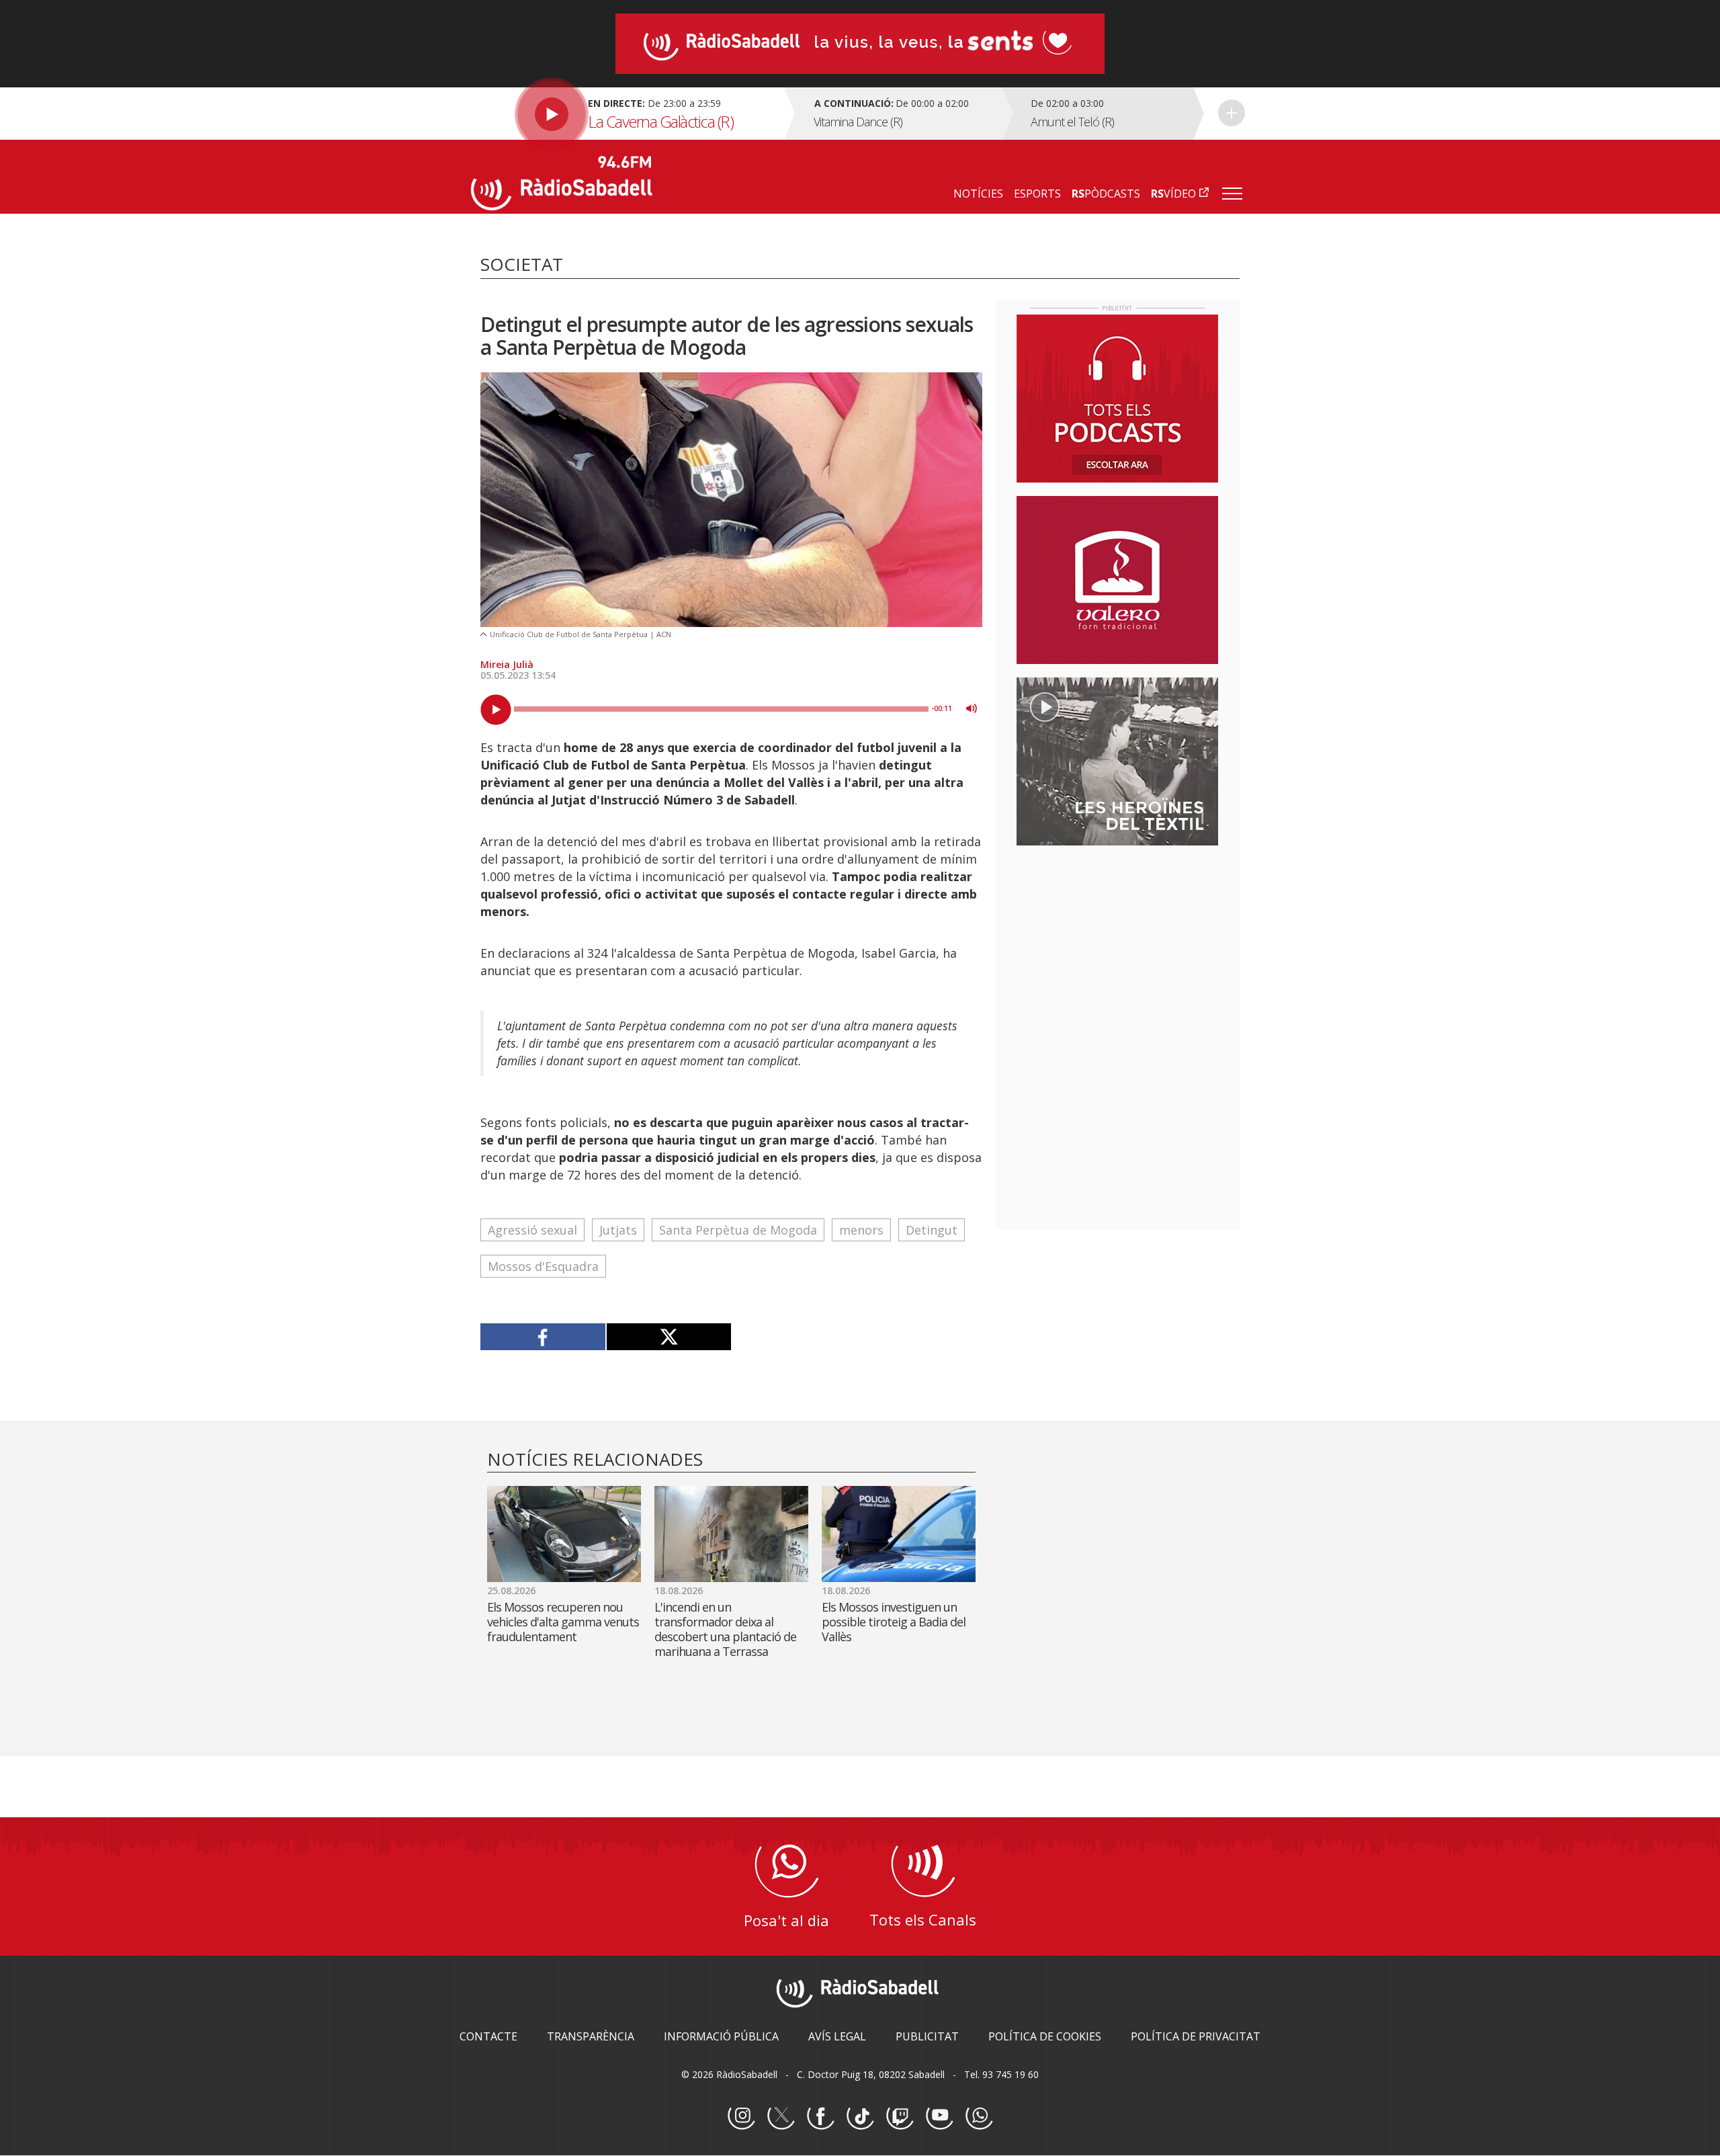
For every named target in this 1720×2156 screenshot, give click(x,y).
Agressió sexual (532, 1230)
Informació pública (721, 2036)
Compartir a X (669, 1337)
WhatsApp (979, 2116)
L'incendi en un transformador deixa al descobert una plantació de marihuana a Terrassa (725, 1629)
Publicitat (927, 2036)
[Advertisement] (1117, 943)
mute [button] (972, 708)
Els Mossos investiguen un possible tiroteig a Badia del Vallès (894, 1622)
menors (861, 1230)
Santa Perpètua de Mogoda (738, 1230)
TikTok (860, 2116)
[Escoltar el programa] (626, 114)
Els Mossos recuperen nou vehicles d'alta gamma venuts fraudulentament (563, 1622)
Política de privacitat (1196, 2036)
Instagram (741, 2116)
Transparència (591, 2036)
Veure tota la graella (1232, 113)
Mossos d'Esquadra (543, 1266)
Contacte (488, 2036)
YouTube (939, 2116)
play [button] (496, 710)
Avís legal (837, 2036)
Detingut (932, 1230)
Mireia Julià (507, 664)
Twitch (900, 2116)
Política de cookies (1045, 2036)
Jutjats (618, 1230)
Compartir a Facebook (543, 1337)
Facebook (820, 2116)
